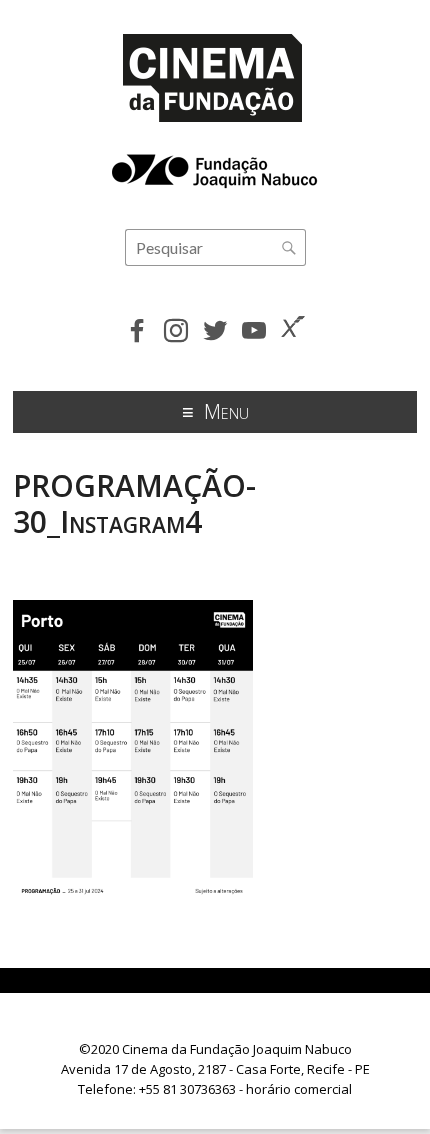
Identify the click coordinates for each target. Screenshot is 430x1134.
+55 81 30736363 (187, 1089)
